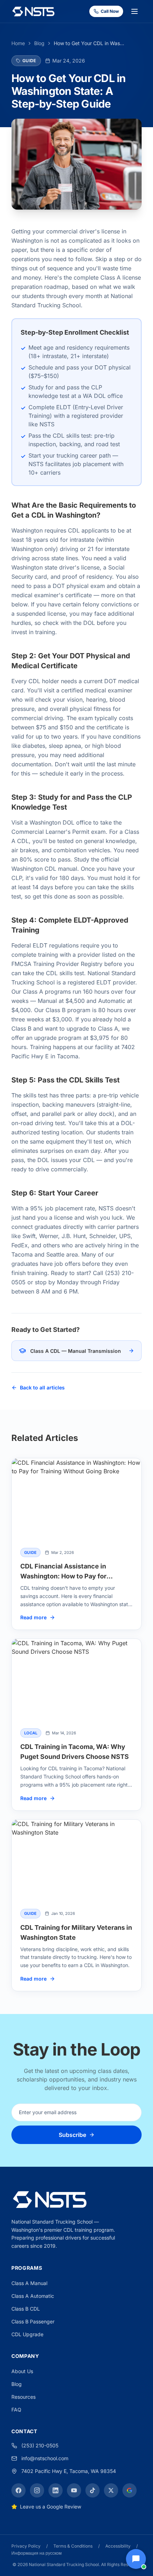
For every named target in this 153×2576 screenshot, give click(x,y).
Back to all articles (42, 1387)
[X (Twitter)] (111, 2490)
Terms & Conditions (73, 2546)
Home (18, 43)
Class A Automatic (33, 2296)
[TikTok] (93, 2490)
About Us (22, 2371)
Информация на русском (36, 2553)
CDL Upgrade (27, 2334)
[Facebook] (19, 2490)
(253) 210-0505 (40, 2445)
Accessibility (118, 2546)
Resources (23, 2397)
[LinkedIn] (56, 2490)
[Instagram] (37, 2490)
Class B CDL (26, 2309)
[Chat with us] (136, 2559)
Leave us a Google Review (51, 2507)
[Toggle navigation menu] (134, 11)
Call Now (110, 11)
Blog (39, 43)
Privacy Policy (26, 2546)
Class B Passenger (33, 2321)
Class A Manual (29, 2283)
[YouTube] (74, 2490)
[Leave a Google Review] (130, 2490)
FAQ (16, 2410)
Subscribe (72, 2135)
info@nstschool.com (45, 2458)
